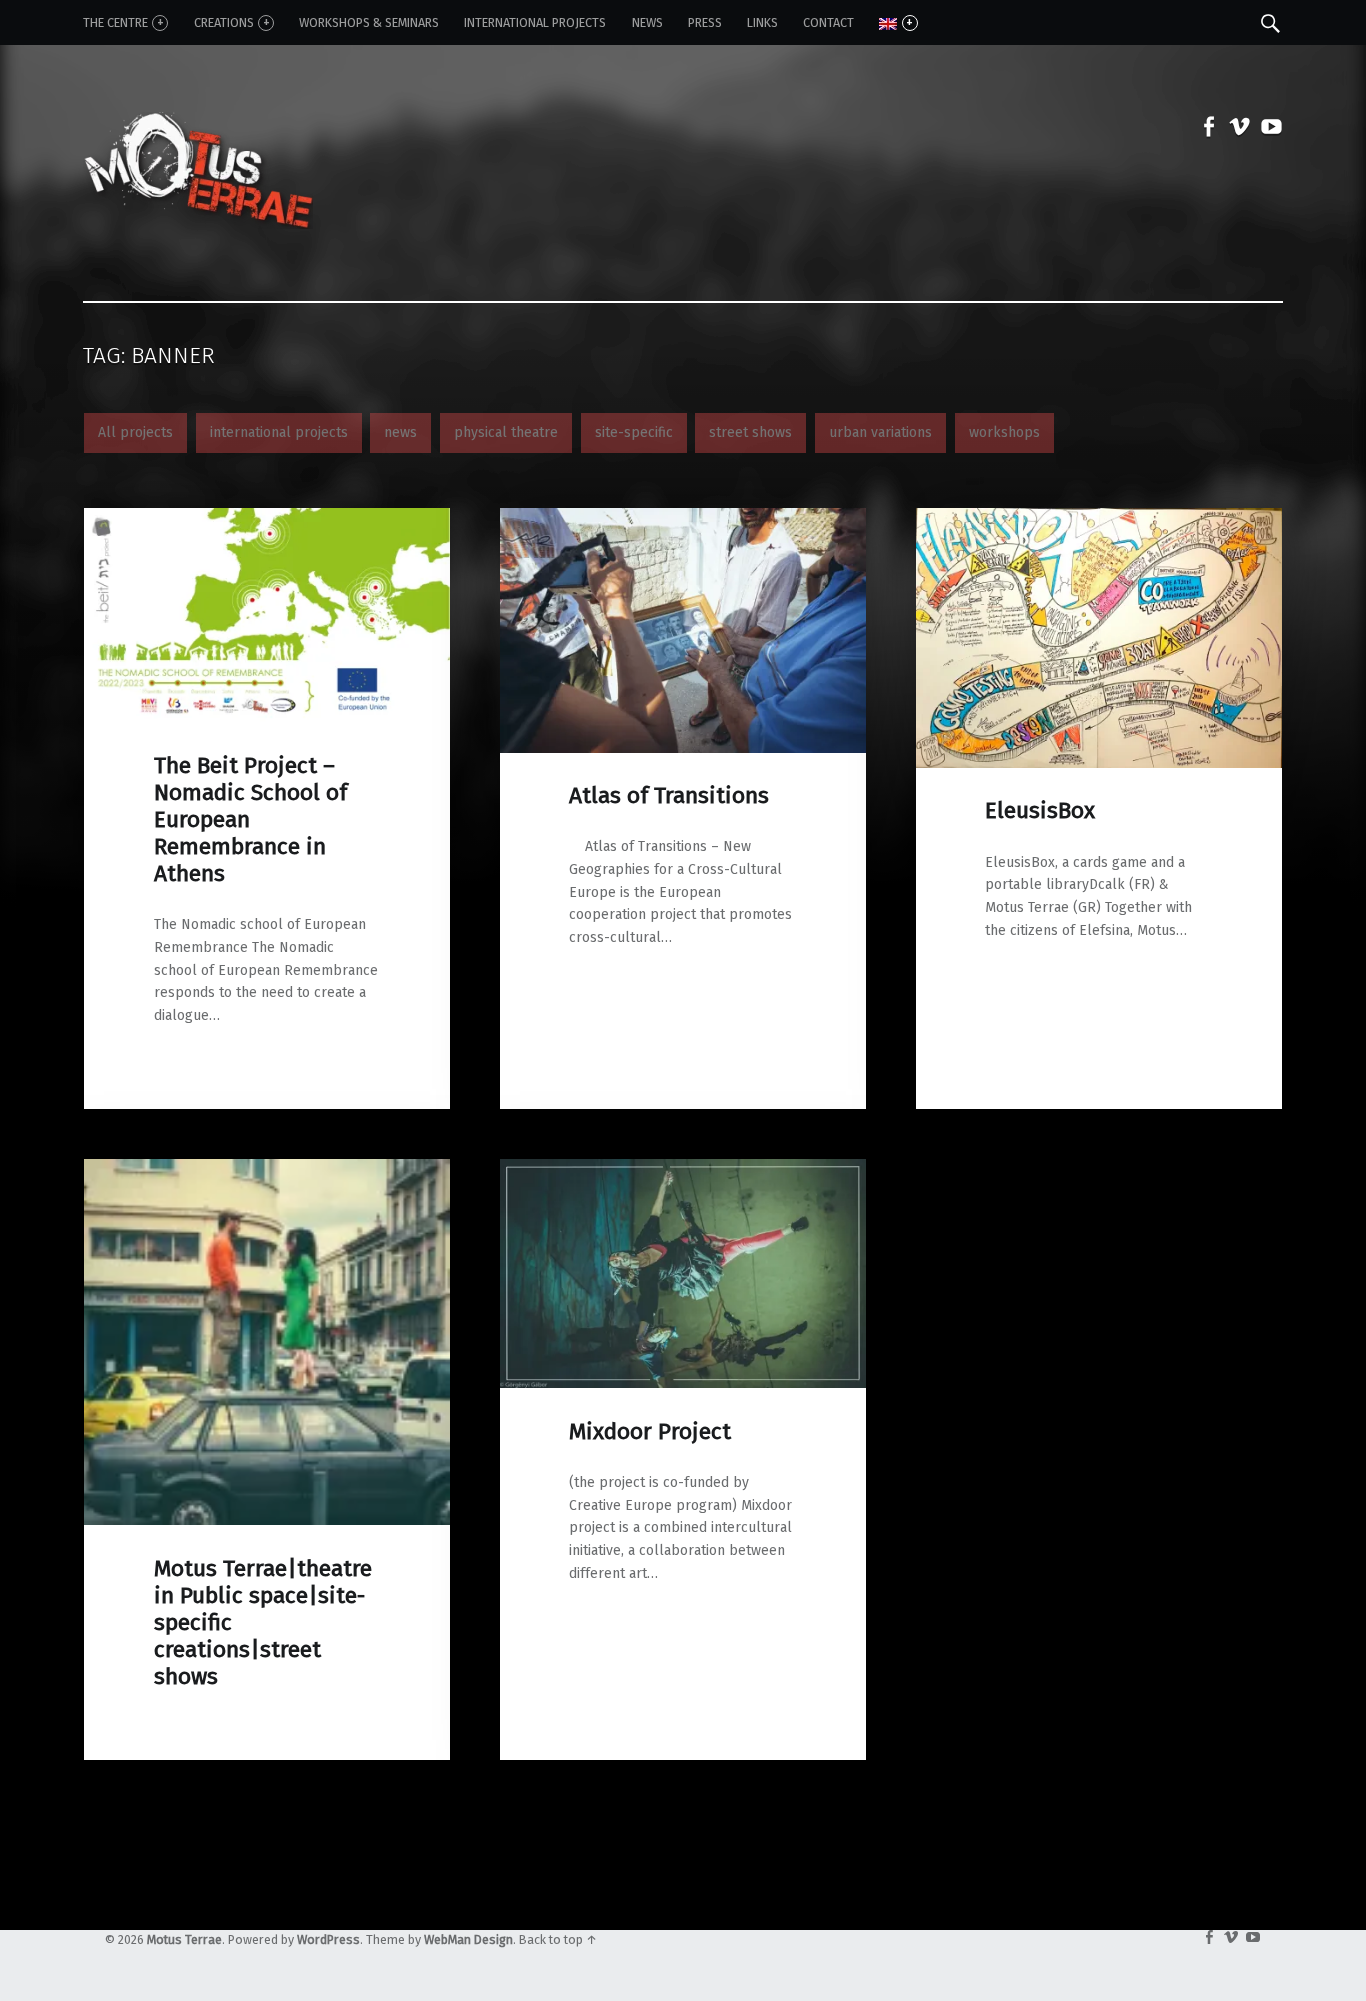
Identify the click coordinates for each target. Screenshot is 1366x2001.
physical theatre (506, 432)
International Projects (535, 22)
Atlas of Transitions (669, 795)
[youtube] (1267, 130)
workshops (1004, 432)
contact (828, 22)
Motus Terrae (184, 1939)
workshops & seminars (369, 22)
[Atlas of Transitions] (683, 518)
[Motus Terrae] (198, 129)
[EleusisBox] (1099, 518)
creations (224, 22)
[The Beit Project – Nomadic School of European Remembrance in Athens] (267, 518)
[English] (898, 23)
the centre (115, 22)
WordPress (328, 1939)
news (647, 22)
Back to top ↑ (558, 1939)
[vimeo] (1236, 130)
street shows (750, 432)
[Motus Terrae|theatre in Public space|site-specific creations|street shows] (267, 1169)
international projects (279, 432)
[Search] (1270, 22)
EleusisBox (1040, 810)
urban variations (880, 432)
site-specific (634, 432)
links (762, 22)
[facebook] (1204, 130)
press (705, 22)
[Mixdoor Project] (683, 1169)
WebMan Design (468, 1939)
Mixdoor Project (650, 1431)
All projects (135, 432)
